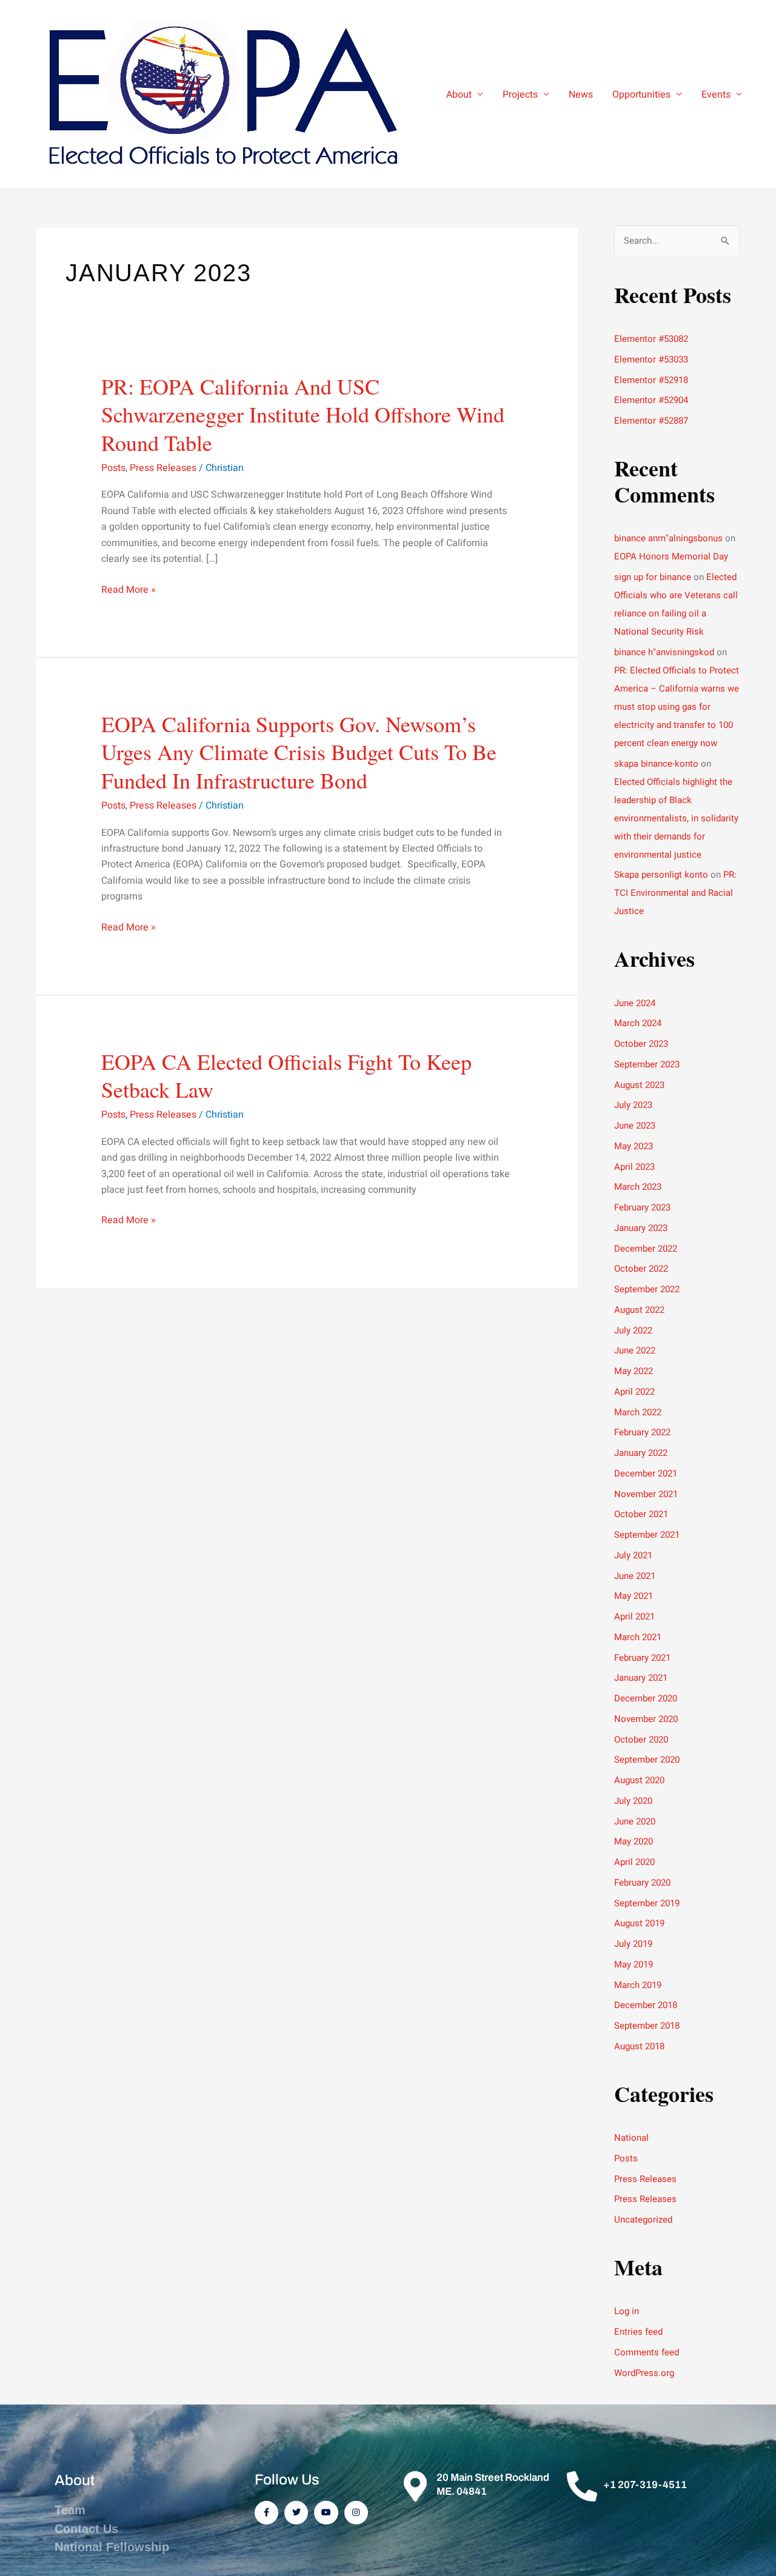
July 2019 (633, 1944)
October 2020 (641, 1740)
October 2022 (641, 1269)
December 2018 (646, 2005)
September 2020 (647, 1760)
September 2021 (647, 1535)
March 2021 (638, 1637)
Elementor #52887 (651, 421)
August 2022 (639, 1310)
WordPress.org (644, 2373)
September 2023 (647, 1064)
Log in (627, 2311)
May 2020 (634, 1841)
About (459, 95)
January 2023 (641, 1228)
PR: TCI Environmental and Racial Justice (675, 893)
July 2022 (633, 1330)
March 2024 (638, 1023)
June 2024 (635, 1003)
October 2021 (641, 1514)
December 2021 (646, 1473)
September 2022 (647, 1289)
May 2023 (634, 1146)
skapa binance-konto (656, 764)
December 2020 (646, 1698)
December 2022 (646, 1249)
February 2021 (642, 1658)
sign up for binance (653, 577)
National (631, 2138)
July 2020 (633, 1801)
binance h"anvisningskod (664, 652)
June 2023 (635, 1126)
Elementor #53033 (651, 359)
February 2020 (642, 1883)
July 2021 (633, 1555)
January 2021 (641, 1678)
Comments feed (647, 2352)
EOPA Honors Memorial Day (671, 556)
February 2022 (642, 1432)
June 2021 (635, 1576)
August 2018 (639, 2046)
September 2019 (647, 1903)
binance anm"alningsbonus (668, 538)
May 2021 (634, 1596)
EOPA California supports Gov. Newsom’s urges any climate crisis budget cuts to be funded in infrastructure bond (299, 752)
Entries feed (638, 2332)
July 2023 (633, 1105)
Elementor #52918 (651, 380)
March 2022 (638, 1412)
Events (716, 95)
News (581, 95)
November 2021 (646, 1494)
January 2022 (641, 1453)
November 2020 (646, 1719)
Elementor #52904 (651, 400)
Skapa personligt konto (661, 875)
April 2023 (634, 1167)
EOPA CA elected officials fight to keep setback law (286, 1076)
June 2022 (635, 1350)
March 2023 (638, 1187)
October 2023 (641, 1044)
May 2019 (634, 1964)
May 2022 (634, 1371)
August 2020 (639, 1780)
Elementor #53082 (651, 339)
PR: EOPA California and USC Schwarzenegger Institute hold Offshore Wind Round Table (303, 415)
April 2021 (634, 1617)
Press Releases (163, 468)
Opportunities (641, 95)
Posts (113, 468)
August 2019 (639, 1923)
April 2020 (634, 1862)
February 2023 (642, 1207)
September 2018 (647, 2026)
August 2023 (639, 1085)
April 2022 (634, 1392)
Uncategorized (643, 2220)
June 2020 (635, 1821)
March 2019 (638, 1985)
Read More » (129, 589)
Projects (520, 95)
